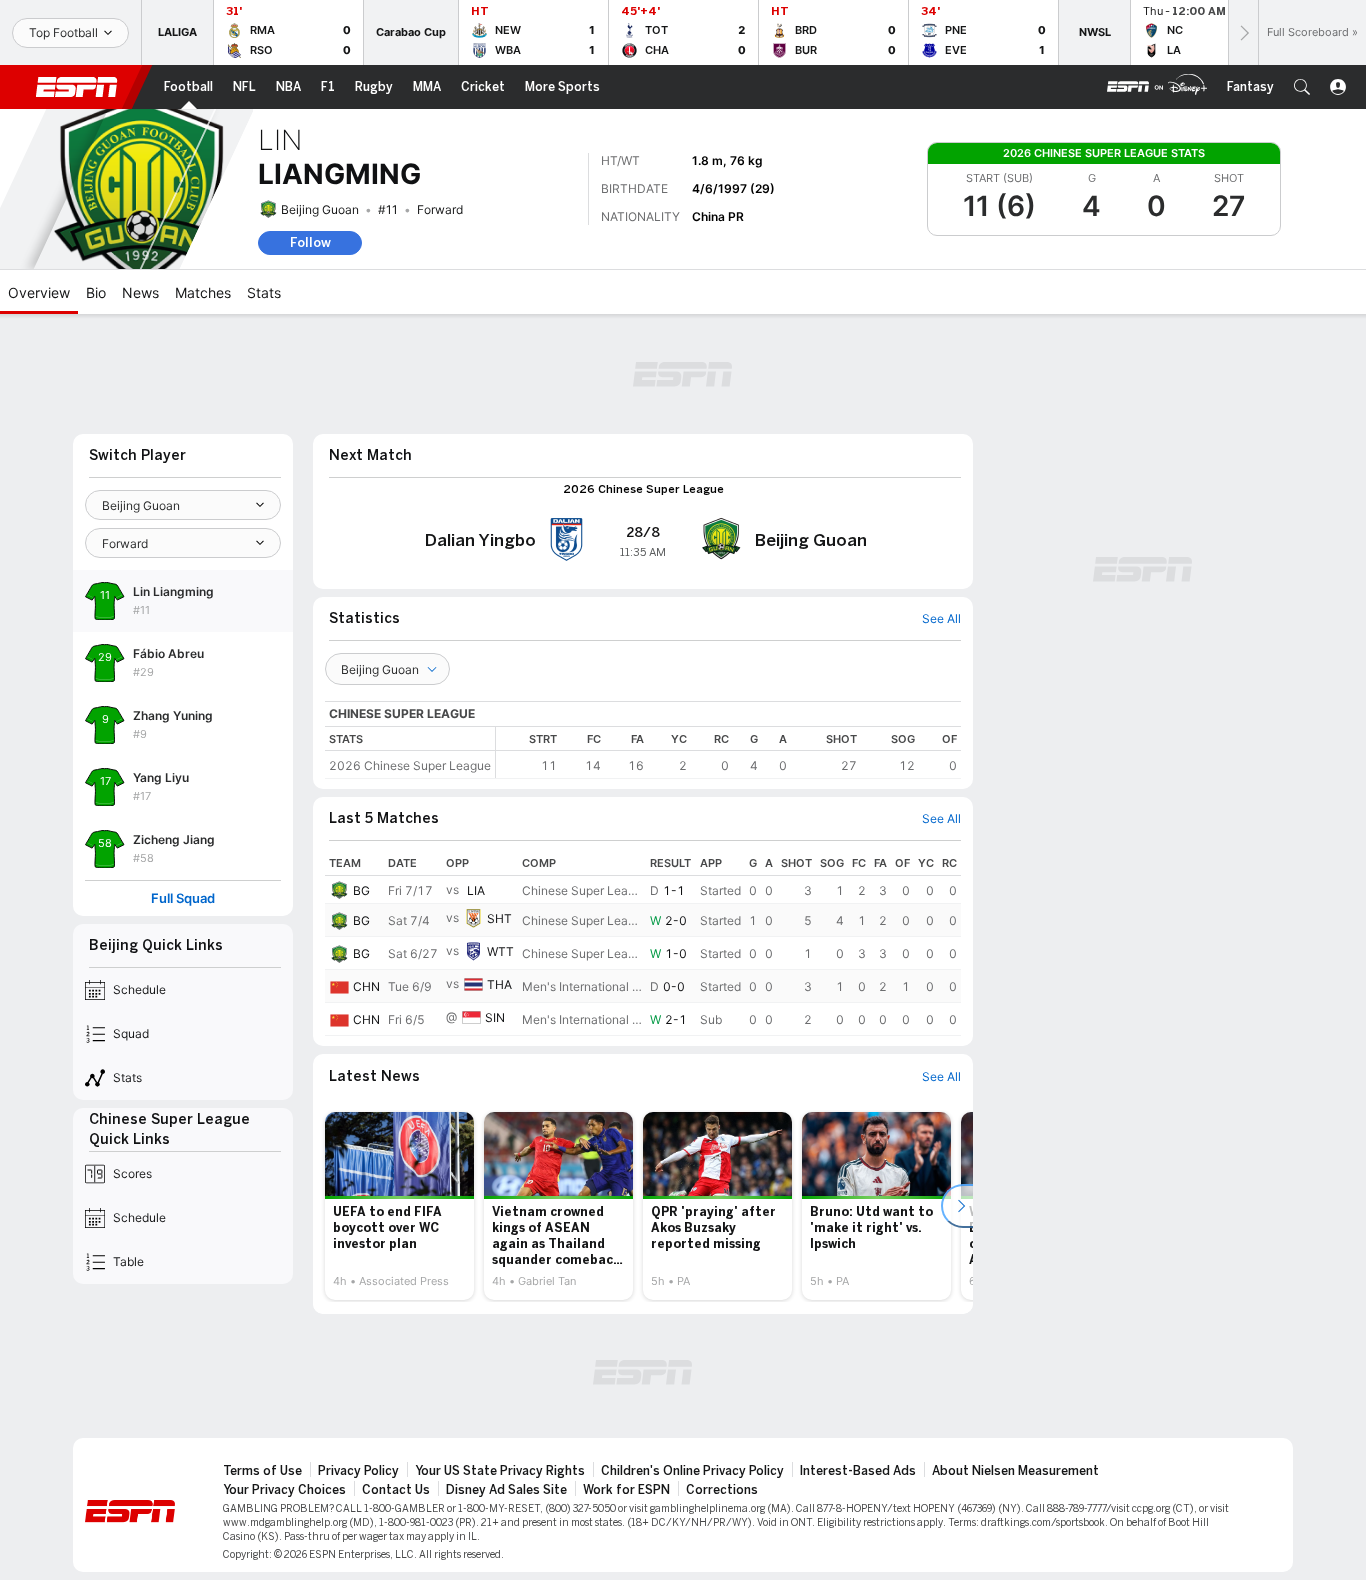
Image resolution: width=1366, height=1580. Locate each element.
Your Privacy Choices (284, 1490)
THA (499, 984)
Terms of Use (262, 1471)
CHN (366, 986)
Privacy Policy (358, 1471)
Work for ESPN (626, 1490)
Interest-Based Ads (858, 1471)
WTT (500, 951)
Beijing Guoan (320, 209)
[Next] (1243, 32)
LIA (476, 890)
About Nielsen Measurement (1015, 1471)
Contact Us (396, 1490)
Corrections (722, 1490)
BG (361, 890)
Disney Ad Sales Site (506, 1490)
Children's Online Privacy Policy (692, 1471)
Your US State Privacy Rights (500, 1471)
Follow (310, 242)
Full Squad (183, 898)
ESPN (77, 87)
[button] (1302, 87)
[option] (399, 1206)
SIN (495, 1017)
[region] (728, 752)
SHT (499, 918)
